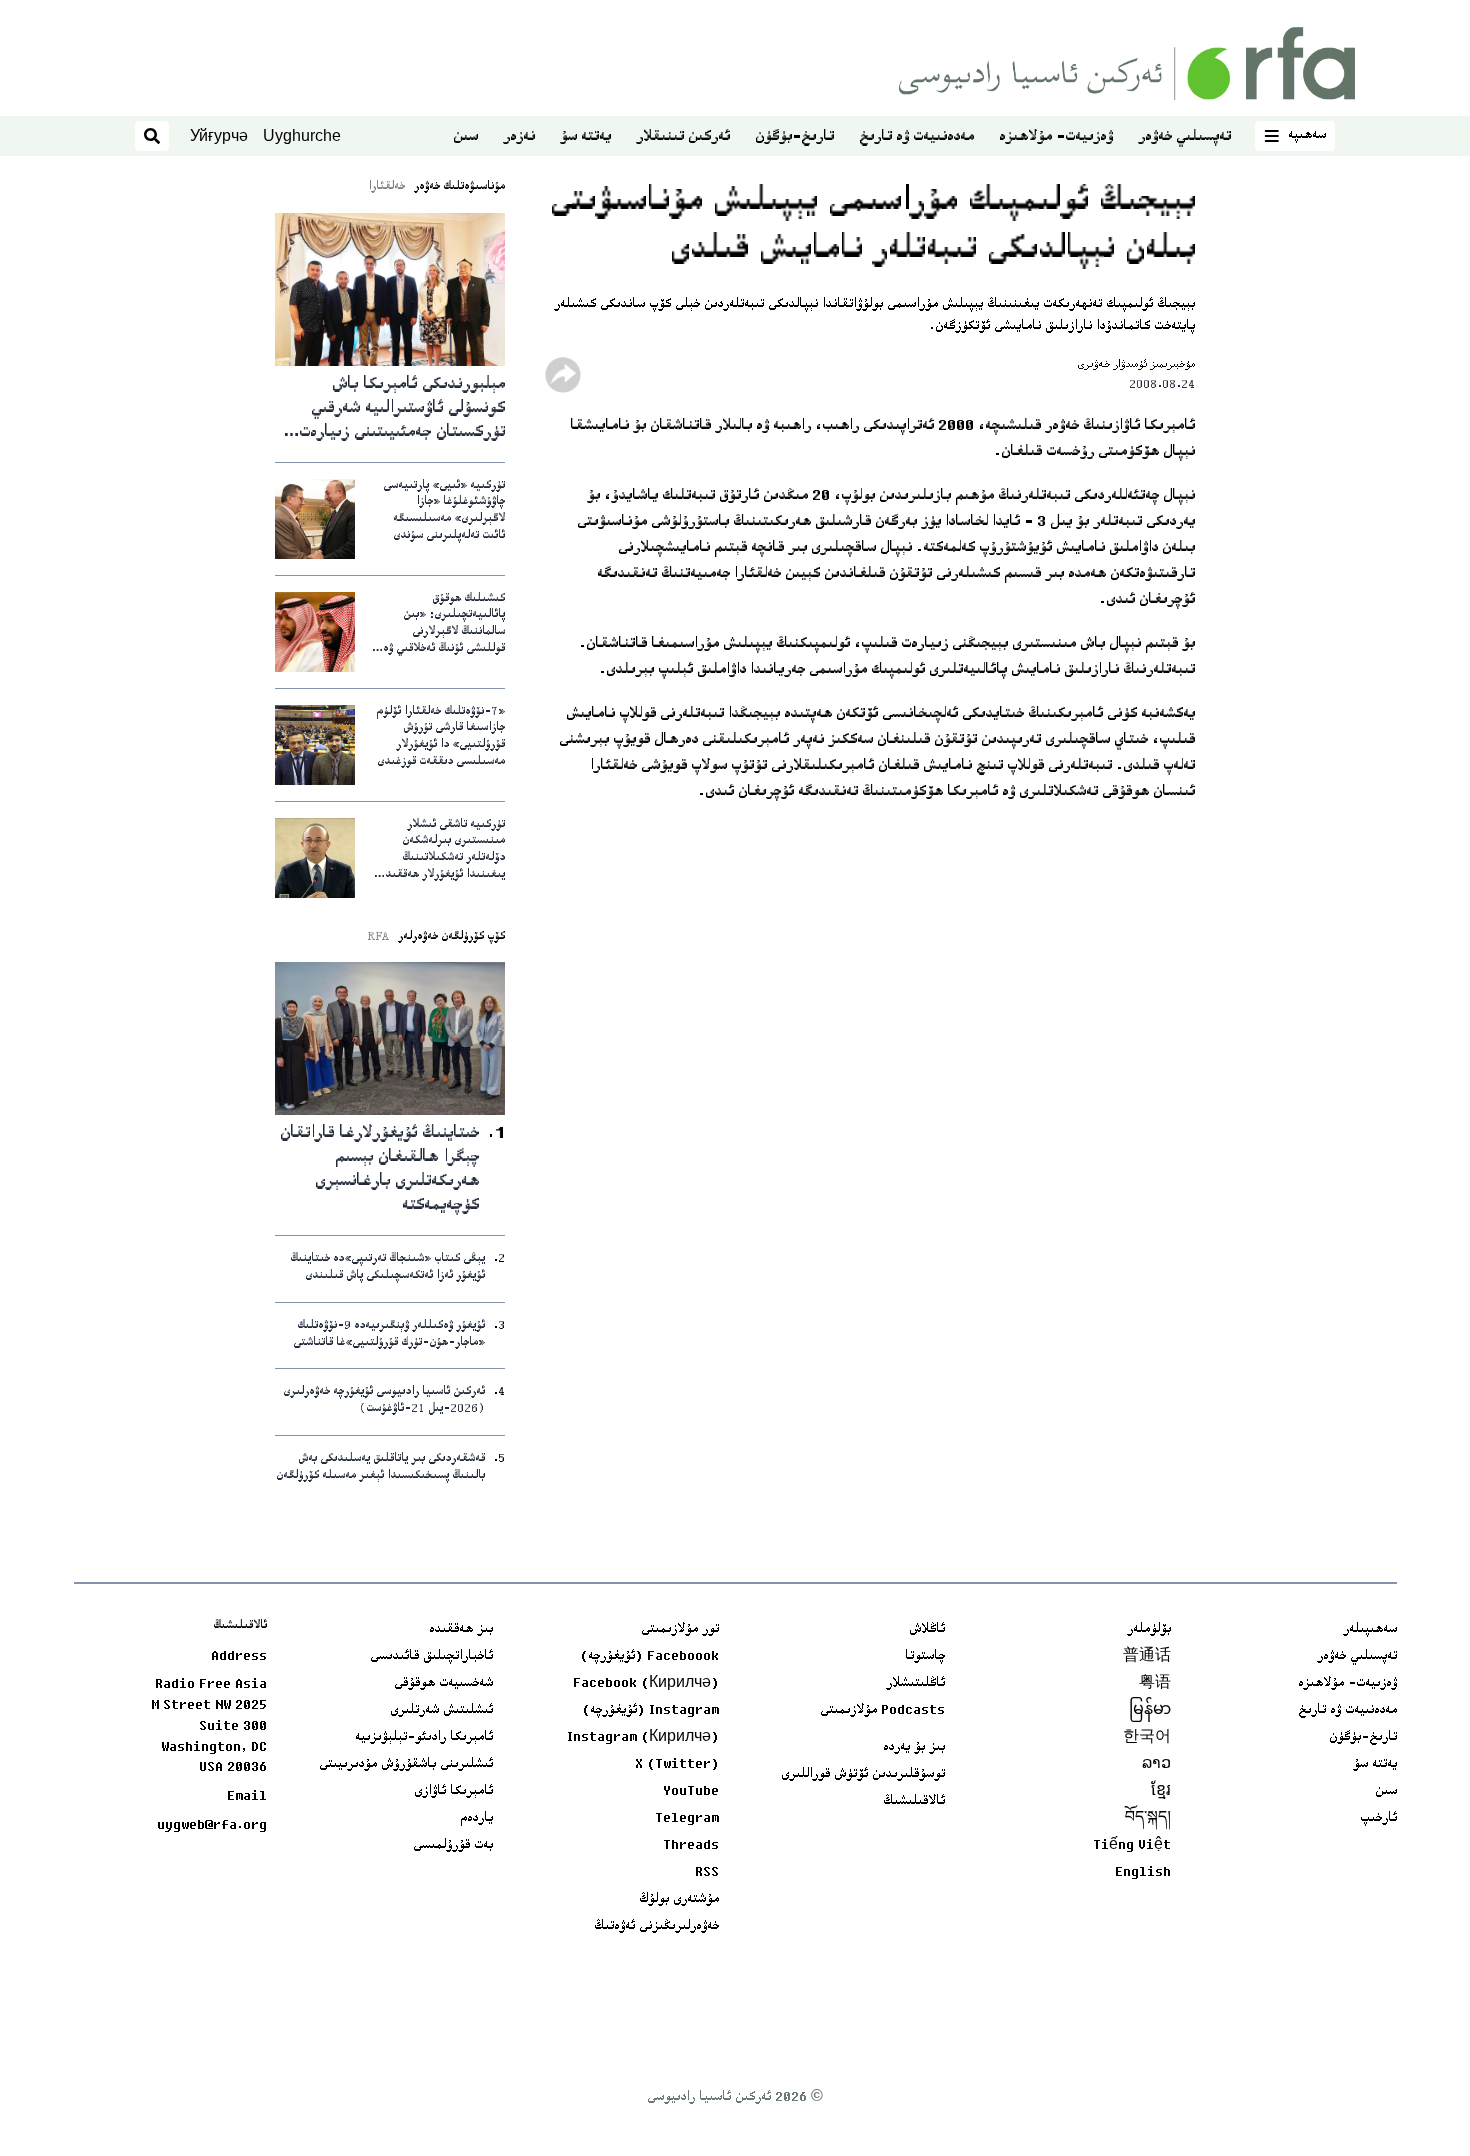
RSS (707, 1873)
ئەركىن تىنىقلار (683, 137)
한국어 (1147, 1738)
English (1143, 1873)
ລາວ (1156, 1765)
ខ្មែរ (1161, 1792)
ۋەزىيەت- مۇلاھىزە (1056, 137)
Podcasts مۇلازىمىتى (882, 1711)
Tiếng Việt (1132, 1846)
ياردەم (476, 1819)
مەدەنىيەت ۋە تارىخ (916, 137)
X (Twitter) (677, 1765)
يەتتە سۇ (585, 137)
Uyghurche (302, 135)
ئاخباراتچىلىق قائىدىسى (431, 1657)
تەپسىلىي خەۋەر (1184, 137)
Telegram (687, 1819)
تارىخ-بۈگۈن (794, 137)
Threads (691, 1846)
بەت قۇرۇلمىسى (453, 1846)
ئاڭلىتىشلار (915, 1684)
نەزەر (519, 137)
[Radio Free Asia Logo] (1127, 63)
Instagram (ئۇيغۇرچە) (650, 1711)
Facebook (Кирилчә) (646, 1684)
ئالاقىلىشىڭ (914, 1802)
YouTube (691, 1792)
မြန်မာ (1150, 1711)
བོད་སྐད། (1148, 1819)
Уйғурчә (219, 135)
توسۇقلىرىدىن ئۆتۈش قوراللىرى (863, 1775)
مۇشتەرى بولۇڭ (679, 1900)
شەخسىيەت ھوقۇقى (443, 1684)
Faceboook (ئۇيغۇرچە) (649, 1657)
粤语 (1155, 1684)
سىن (465, 137)
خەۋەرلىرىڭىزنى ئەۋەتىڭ (656, 1927)
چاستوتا (925, 1657)
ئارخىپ (1378, 1819)
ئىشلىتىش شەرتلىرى (441, 1711)
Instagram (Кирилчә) (643, 1738)
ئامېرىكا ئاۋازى (453, 1792)
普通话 (1147, 1657)
